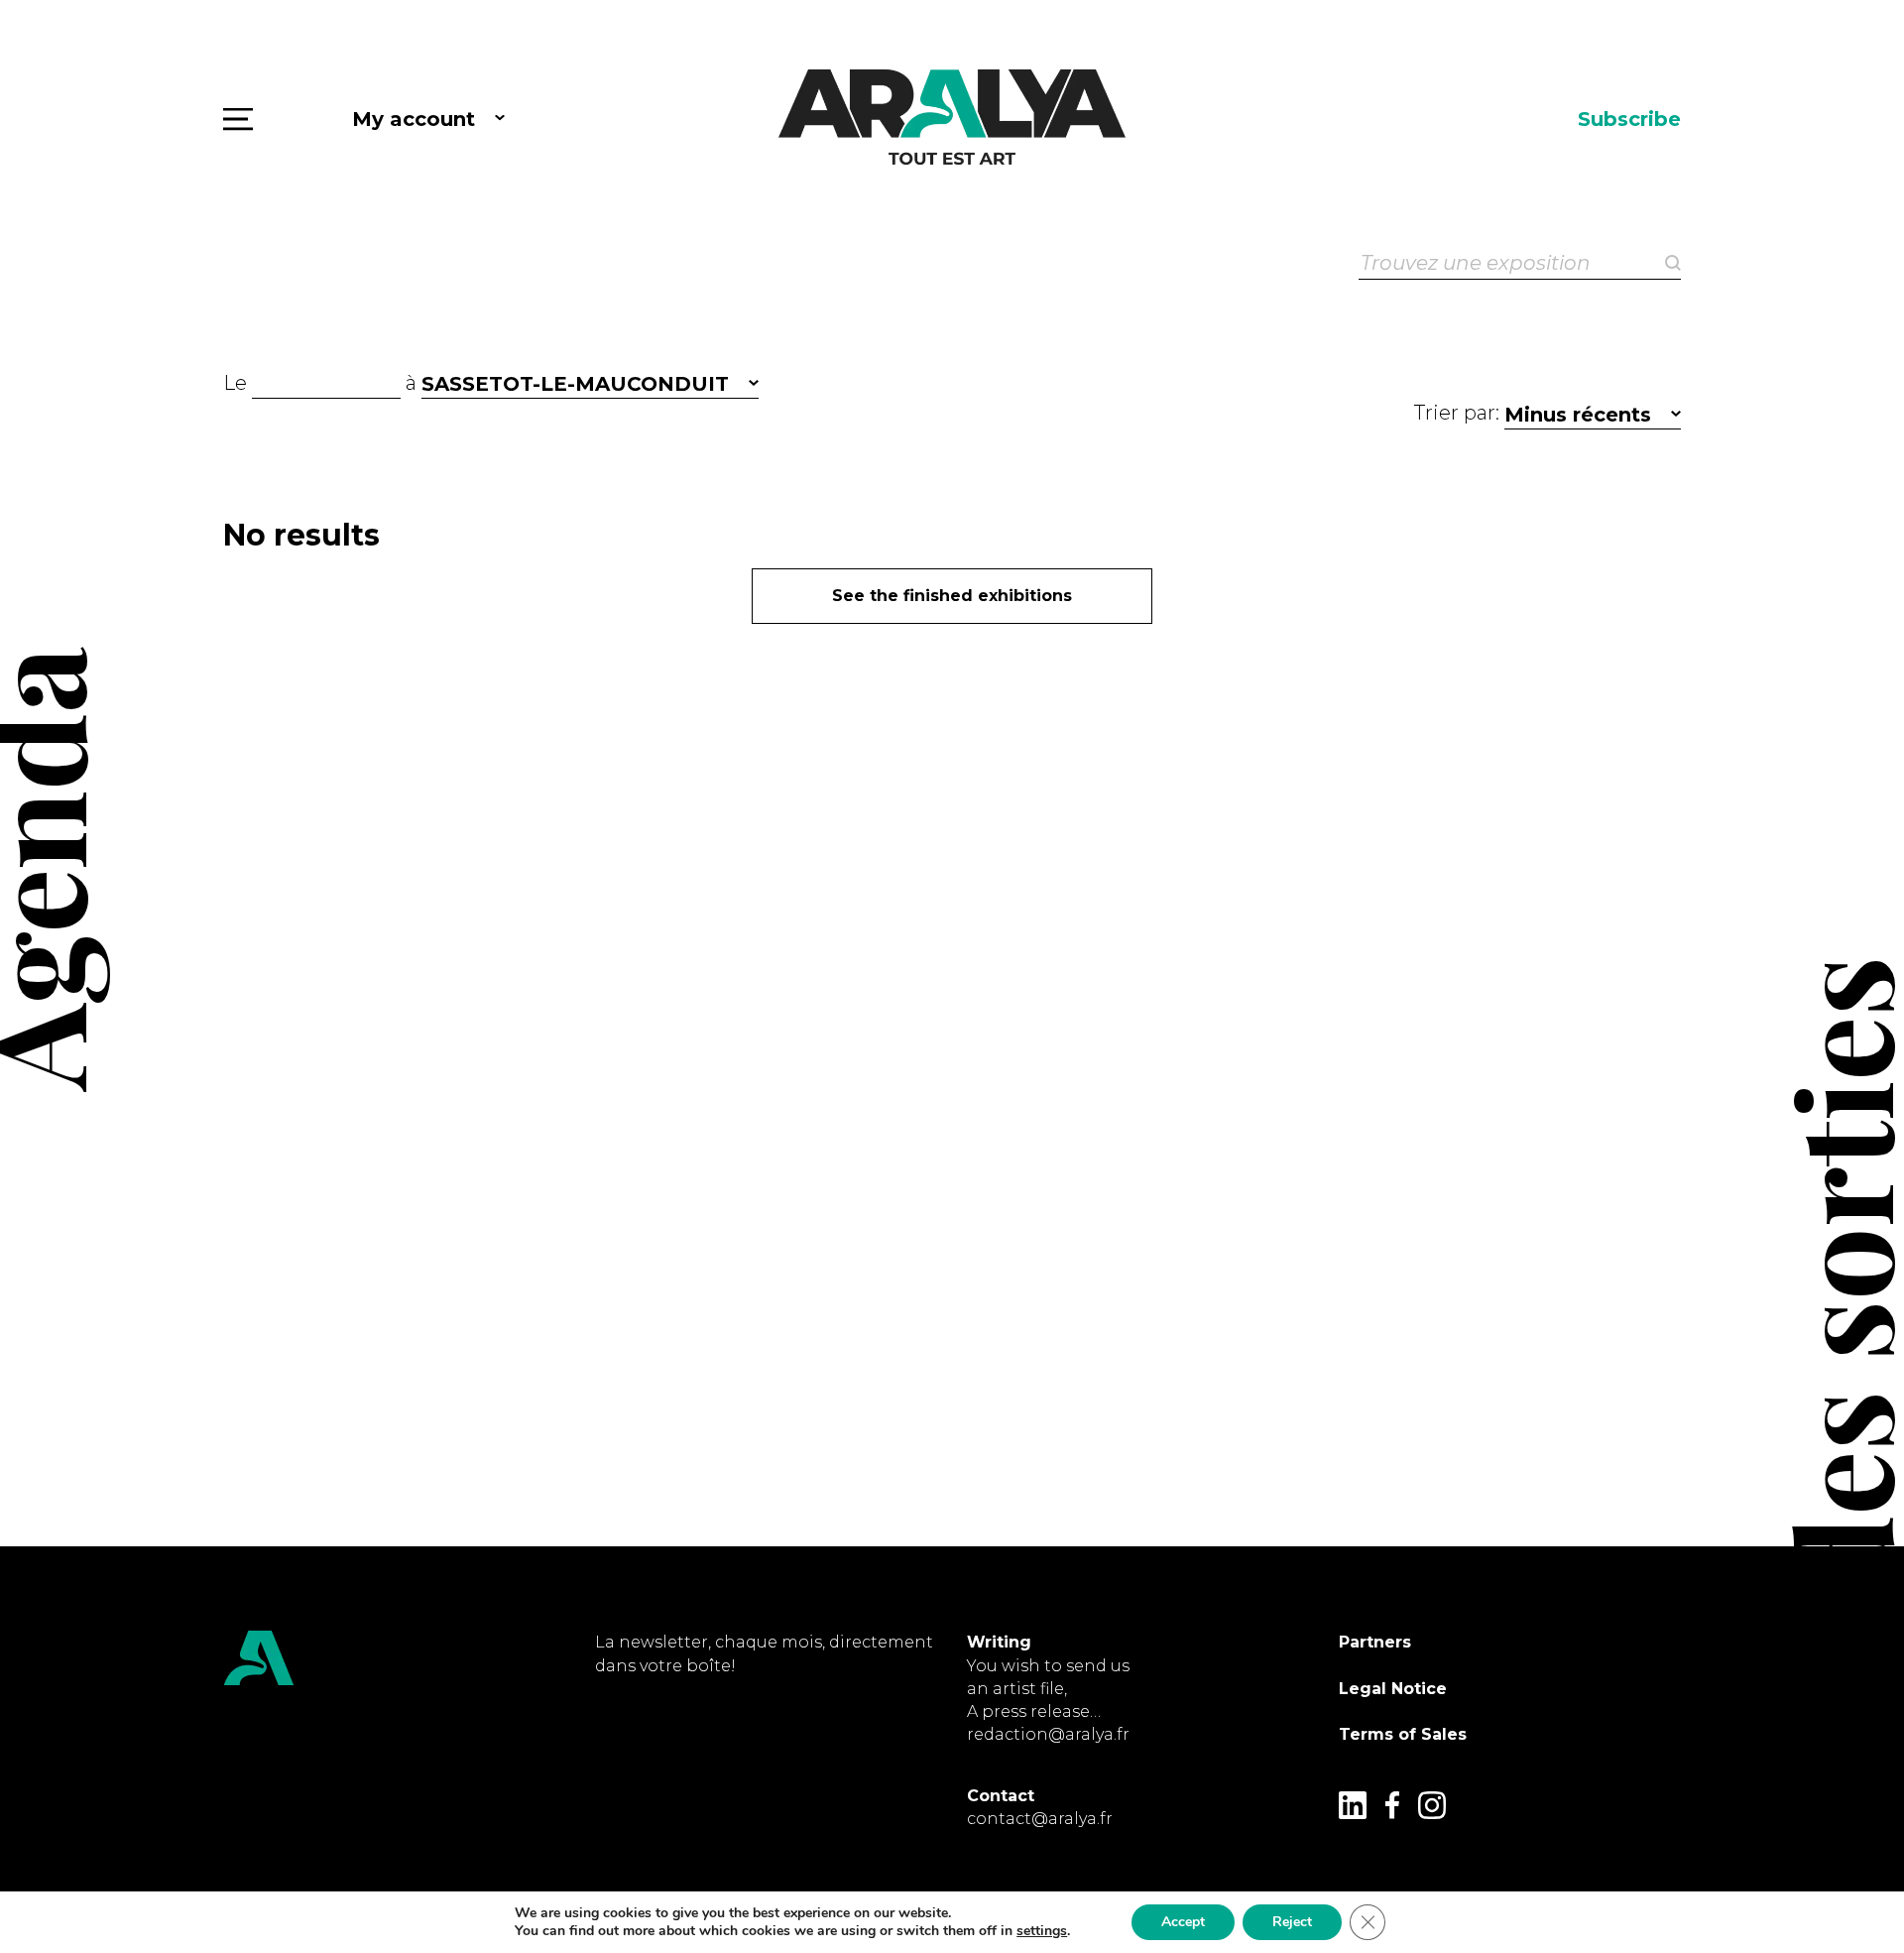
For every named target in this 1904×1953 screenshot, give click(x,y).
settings (1042, 1931)
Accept (1183, 1922)
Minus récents (1578, 415)
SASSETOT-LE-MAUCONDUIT (575, 384)
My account (414, 119)
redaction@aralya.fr (1048, 1734)
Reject (1292, 1922)
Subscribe (1629, 119)
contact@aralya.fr (1040, 1819)
